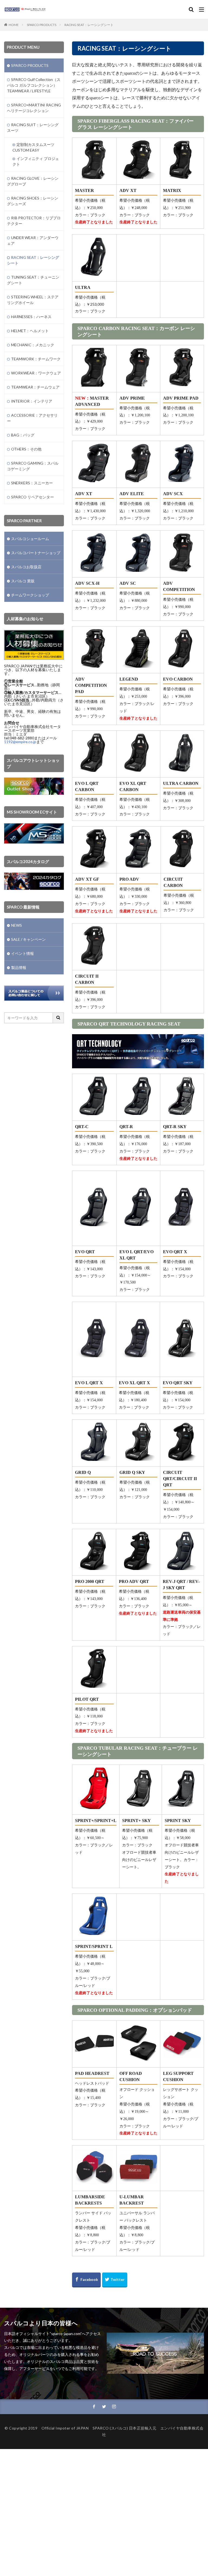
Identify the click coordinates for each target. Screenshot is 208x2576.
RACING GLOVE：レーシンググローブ (33, 181)
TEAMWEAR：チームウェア (35, 387)
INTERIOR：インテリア (32, 401)
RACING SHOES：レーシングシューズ (33, 201)
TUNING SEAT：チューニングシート (33, 280)
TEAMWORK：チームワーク (36, 359)
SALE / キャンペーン (28, 939)
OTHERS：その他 (26, 449)
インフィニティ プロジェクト (36, 161)
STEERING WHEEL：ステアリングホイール (33, 300)
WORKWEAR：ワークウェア (36, 373)
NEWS (17, 925)
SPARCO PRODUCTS (42, 25)
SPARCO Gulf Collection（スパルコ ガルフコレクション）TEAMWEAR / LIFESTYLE (34, 85)
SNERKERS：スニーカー (32, 483)
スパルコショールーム (30, 539)
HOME (14, 25)
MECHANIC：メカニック (33, 345)
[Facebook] (86, 2280)
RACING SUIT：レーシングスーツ (33, 128)
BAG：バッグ (23, 435)
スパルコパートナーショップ (36, 553)
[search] (58, 1018)
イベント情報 (22, 953)
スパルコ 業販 (23, 581)
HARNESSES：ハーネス (31, 317)
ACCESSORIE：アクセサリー (32, 418)
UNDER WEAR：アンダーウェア (33, 240)
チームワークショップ (30, 595)
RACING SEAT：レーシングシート (89, 25)
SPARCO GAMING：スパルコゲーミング (33, 466)
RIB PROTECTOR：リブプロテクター (34, 221)
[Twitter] (115, 2280)
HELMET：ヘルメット (30, 331)
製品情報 (19, 967)
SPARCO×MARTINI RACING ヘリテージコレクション (34, 108)
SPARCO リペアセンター (32, 497)
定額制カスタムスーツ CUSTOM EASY (33, 147)
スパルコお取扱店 (26, 567)
